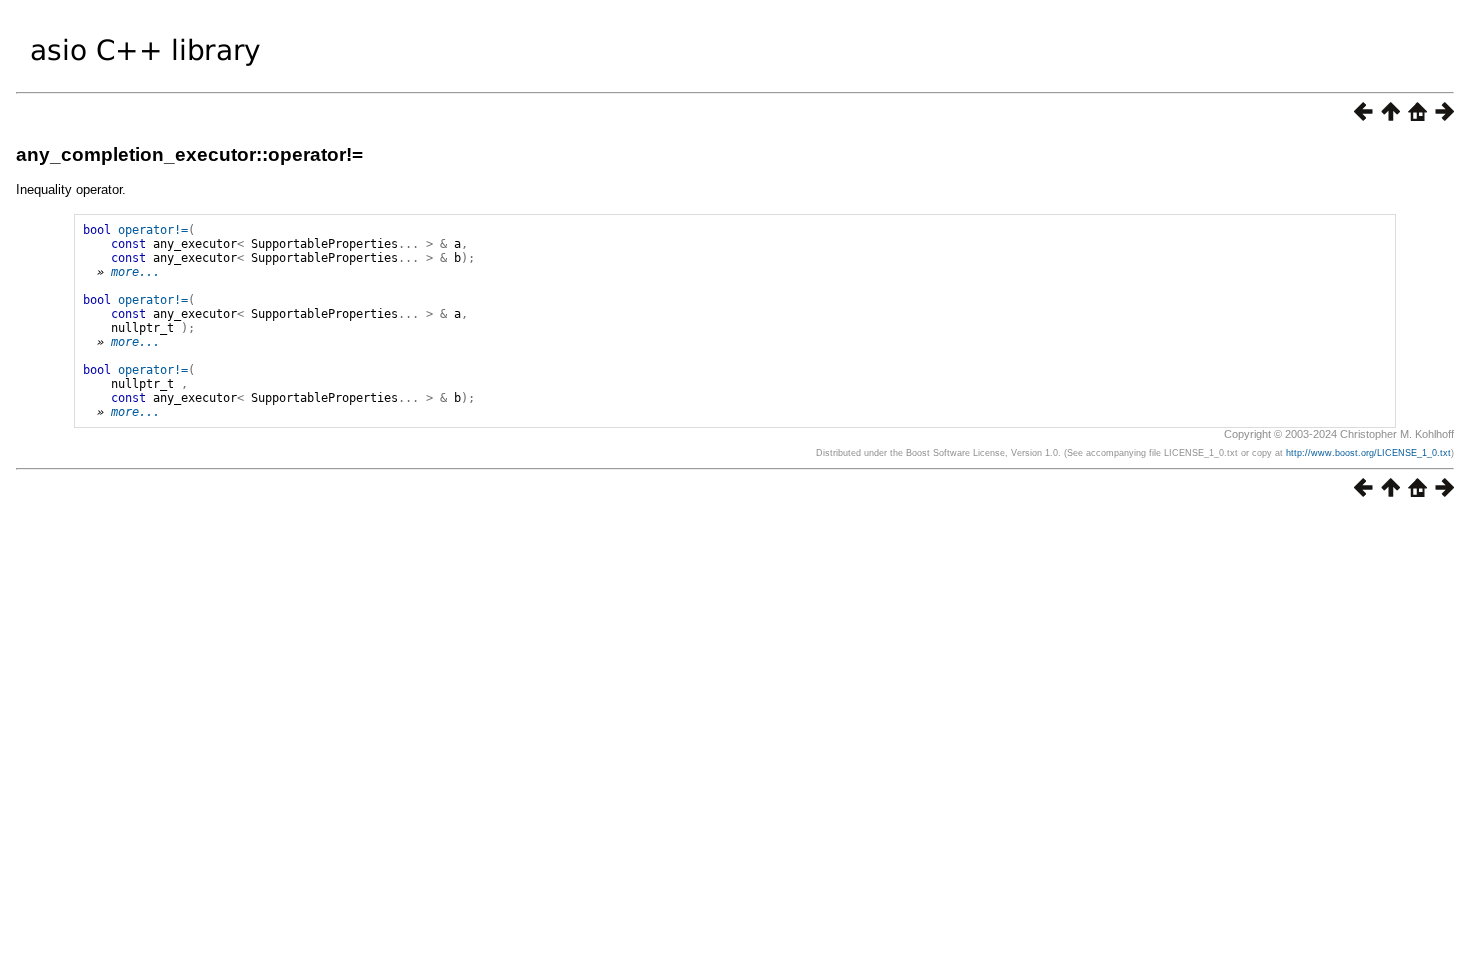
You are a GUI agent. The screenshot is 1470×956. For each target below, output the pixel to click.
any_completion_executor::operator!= (189, 154)
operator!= (153, 230)
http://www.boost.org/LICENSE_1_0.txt (1368, 453)
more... (135, 272)
